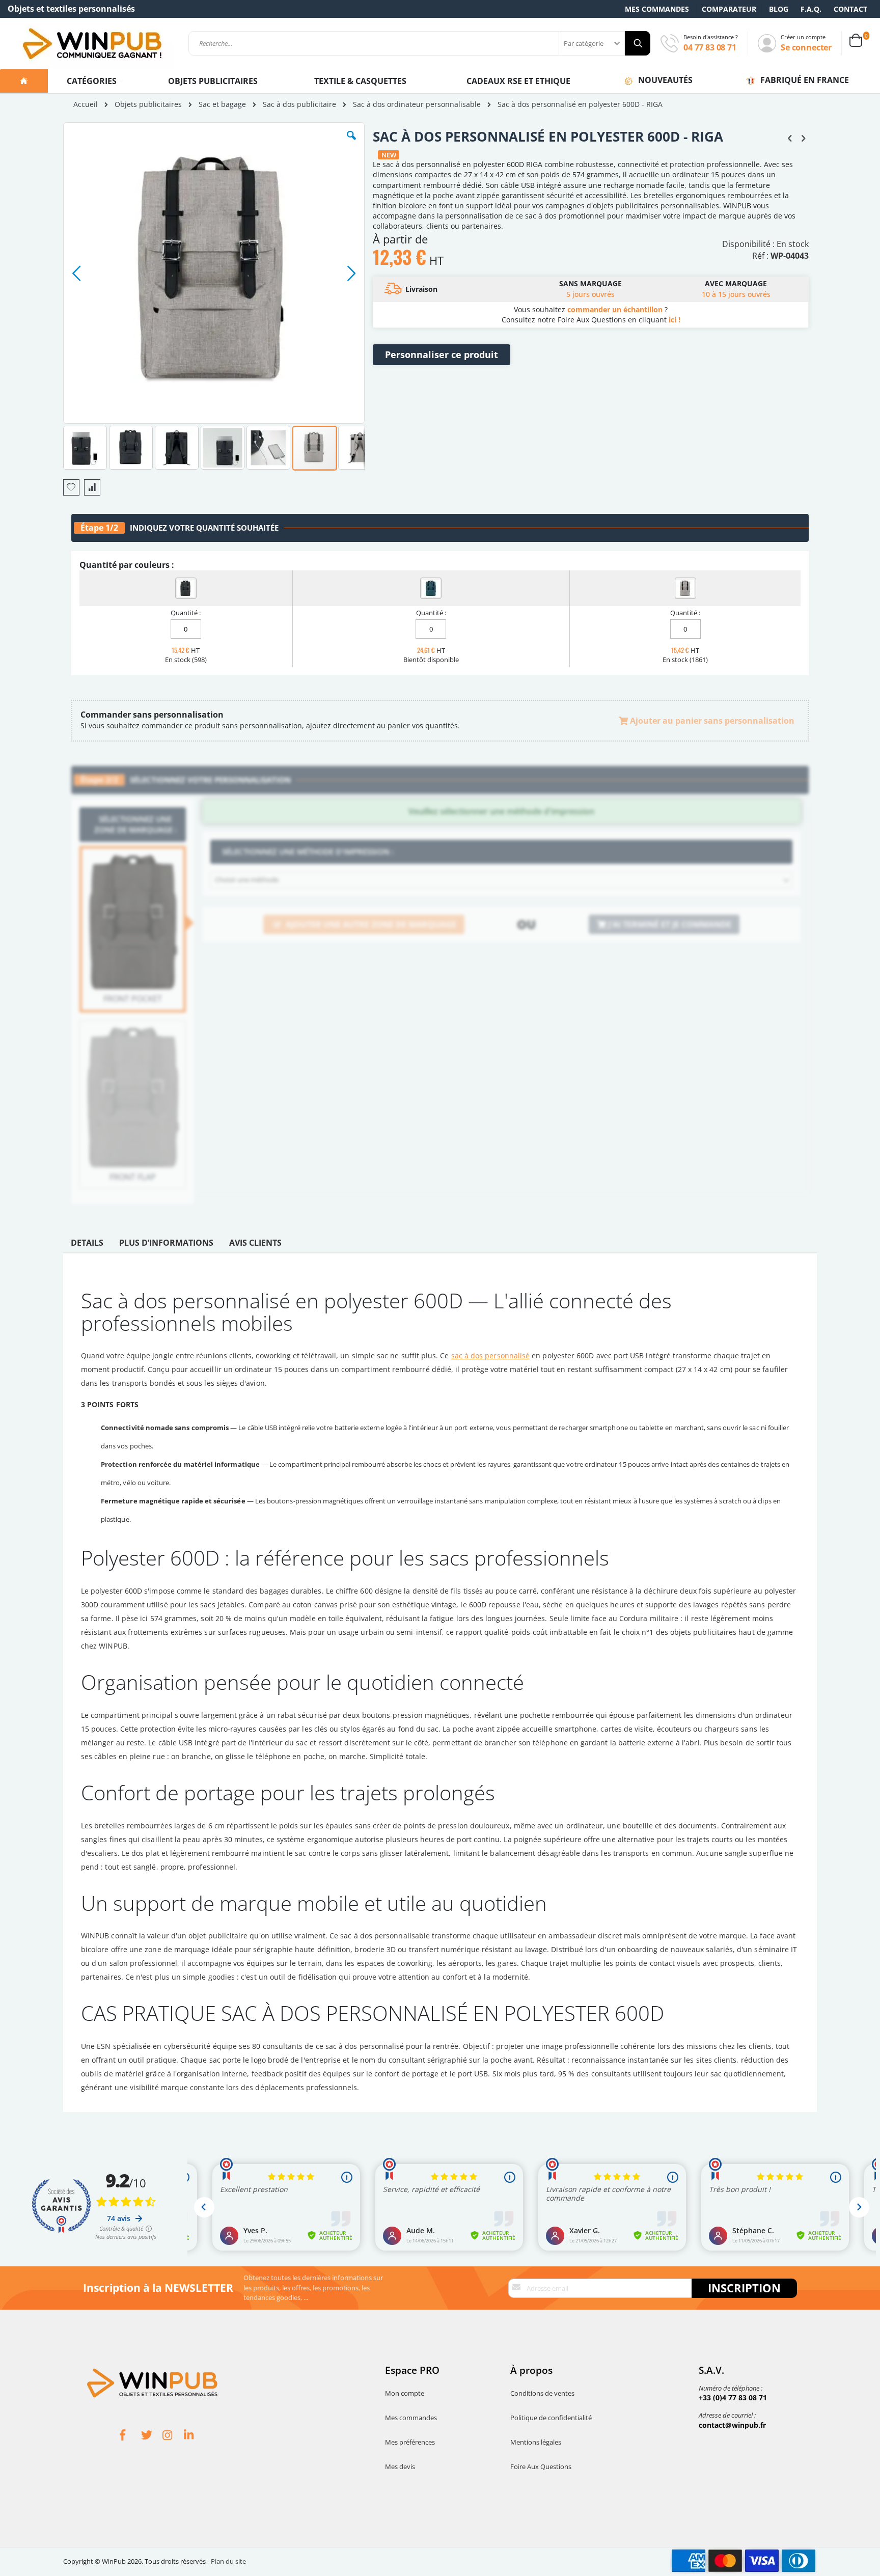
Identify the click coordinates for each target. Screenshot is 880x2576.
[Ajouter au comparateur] (92, 487)
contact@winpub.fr (732, 2425)
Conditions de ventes (542, 2393)
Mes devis (400, 2467)
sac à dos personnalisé (491, 1355)
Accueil (86, 104)
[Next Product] (803, 138)
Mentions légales (536, 2442)
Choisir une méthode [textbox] (247, 880)
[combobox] (419, 43)
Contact (850, 9)
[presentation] (87, 1245)
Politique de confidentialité (551, 2418)
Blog (779, 9)
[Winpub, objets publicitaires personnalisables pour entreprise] (92, 43)
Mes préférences (410, 2442)
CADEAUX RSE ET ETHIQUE (518, 81)
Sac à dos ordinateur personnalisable (417, 104)
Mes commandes (657, 9)
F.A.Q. (811, 9)
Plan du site (228, 2561)
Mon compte (405, 2393)
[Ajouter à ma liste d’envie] (71, 487)
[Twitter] (152, 2436)
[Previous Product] (790, 138)
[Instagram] (173, 2436)
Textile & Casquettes (360, 81)
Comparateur (729, 9)
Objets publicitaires (213, 81)
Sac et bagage (222, 104)
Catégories (93, 81)
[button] (351, 143)
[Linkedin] (195, 2436)
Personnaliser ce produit (442, 354)
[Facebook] (130, 2436)
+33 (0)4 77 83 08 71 (733, 2397)
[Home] (24, 81)
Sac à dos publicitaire (299, 104)
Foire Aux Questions (541, 2467)
